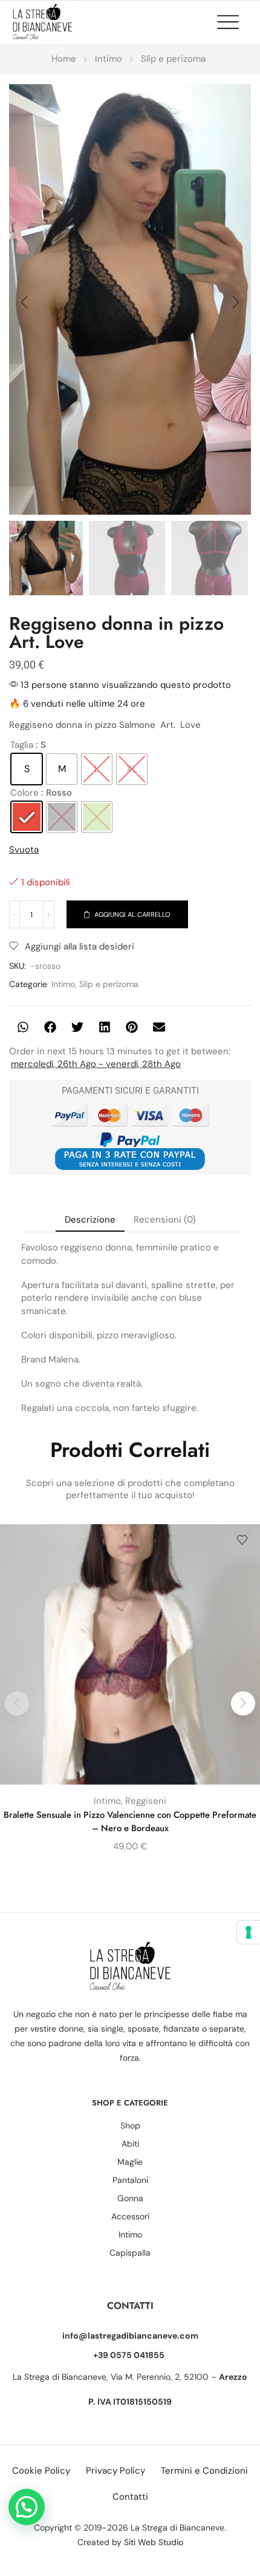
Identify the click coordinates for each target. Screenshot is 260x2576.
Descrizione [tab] (90, 1220)
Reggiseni (146, 1801)
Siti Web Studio (154, 2542)
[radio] (27, 769)
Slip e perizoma (173, 59)
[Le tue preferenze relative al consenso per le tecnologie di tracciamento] (249, 1932)
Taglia (22, 745)
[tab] (90, 1220)
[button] (234, 22)
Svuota (24, 850)
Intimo (109, 59)
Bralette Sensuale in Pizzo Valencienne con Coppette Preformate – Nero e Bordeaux (130, 1821)
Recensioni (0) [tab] (165, 1220)
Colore (24, 793)
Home (64, 59)
